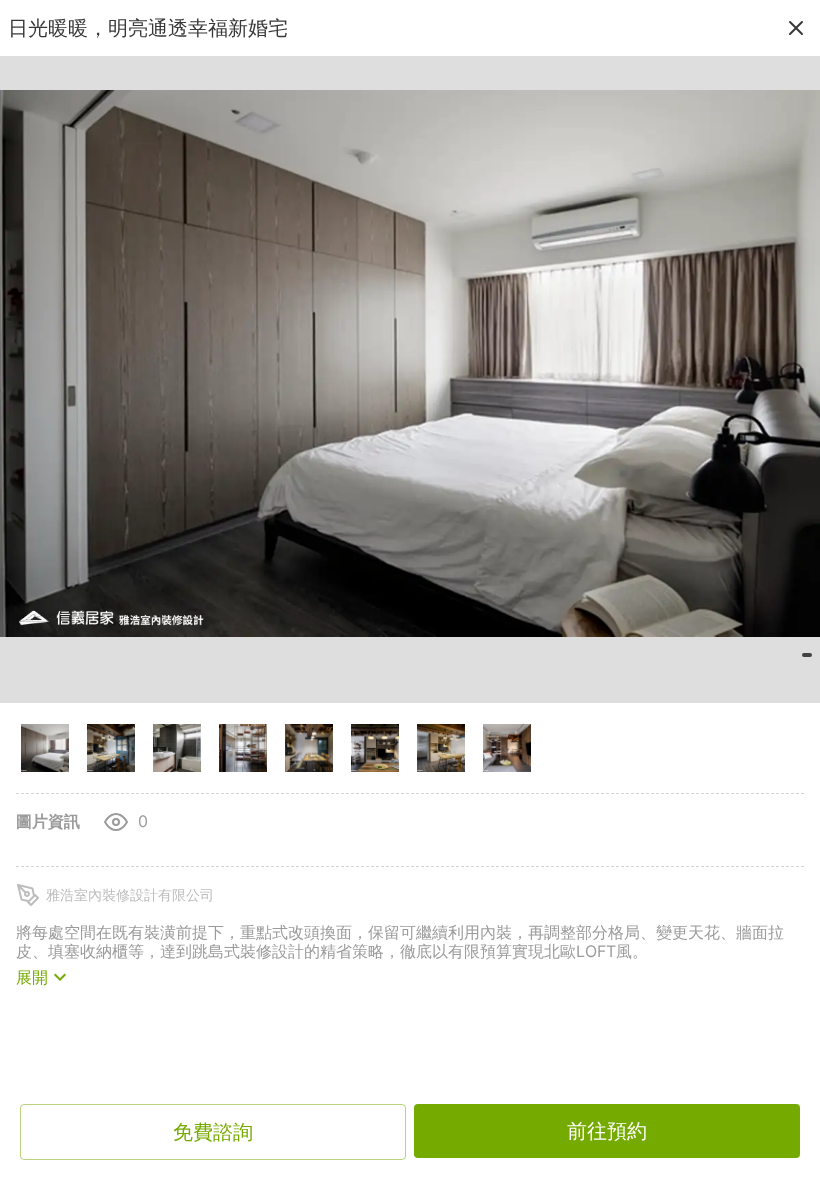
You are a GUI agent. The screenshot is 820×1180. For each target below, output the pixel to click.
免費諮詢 (213, 1132)
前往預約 (607, 1131)
